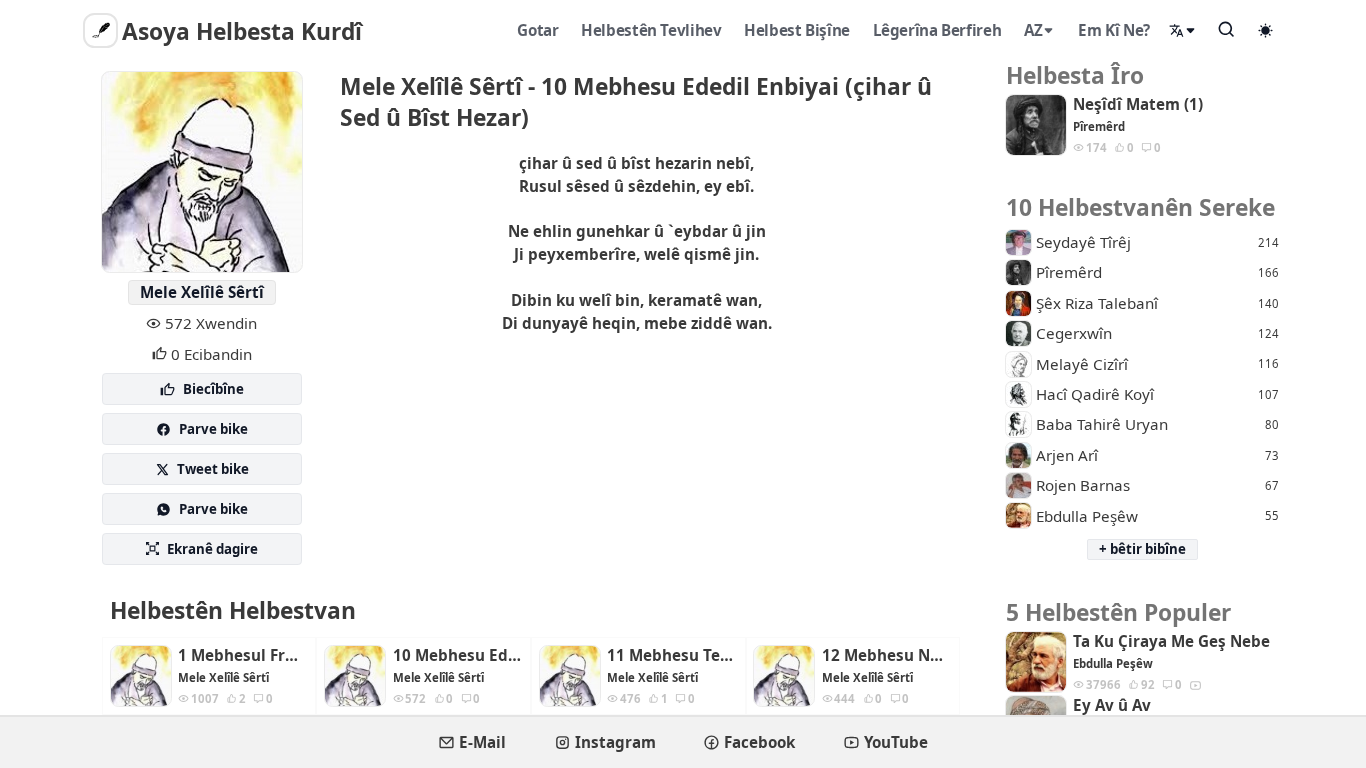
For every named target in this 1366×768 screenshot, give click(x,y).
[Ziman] (1183, 30)
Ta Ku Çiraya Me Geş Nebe (1171, 641)
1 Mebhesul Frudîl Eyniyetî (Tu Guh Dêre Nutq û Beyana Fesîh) (243, 655)
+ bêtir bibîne (1142, 549)
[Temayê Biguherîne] (1266, 30)
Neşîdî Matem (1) (1138, 104)
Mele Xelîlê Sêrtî (202, 292)
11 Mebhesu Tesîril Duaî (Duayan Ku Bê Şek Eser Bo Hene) (672, 655)
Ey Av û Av (1112, 705)
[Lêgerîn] (1227, 29)
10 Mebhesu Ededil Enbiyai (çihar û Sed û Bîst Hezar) (458, 655)
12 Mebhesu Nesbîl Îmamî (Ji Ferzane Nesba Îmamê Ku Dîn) (887, 655)
